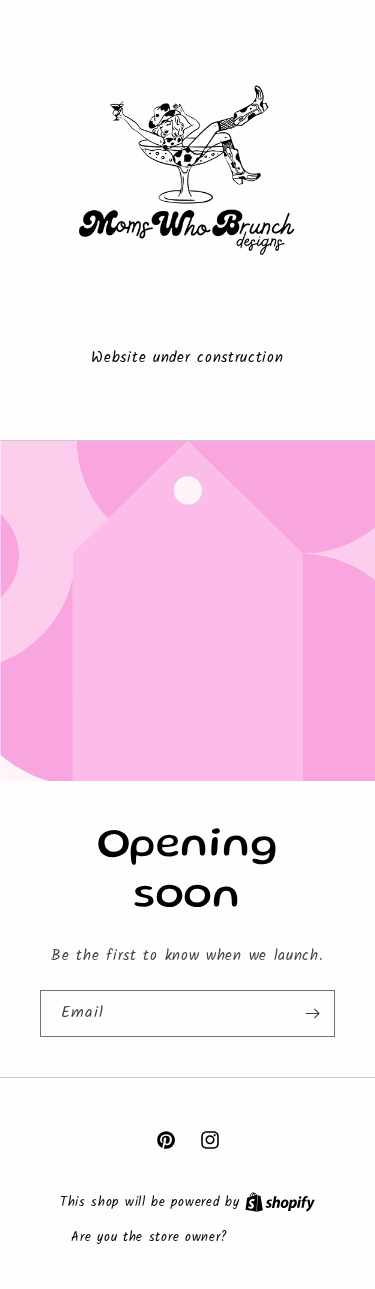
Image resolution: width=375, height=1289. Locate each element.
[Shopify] (280, 1202)
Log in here (269, 1238)
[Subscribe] (312, 1013)
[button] (188, 402)
